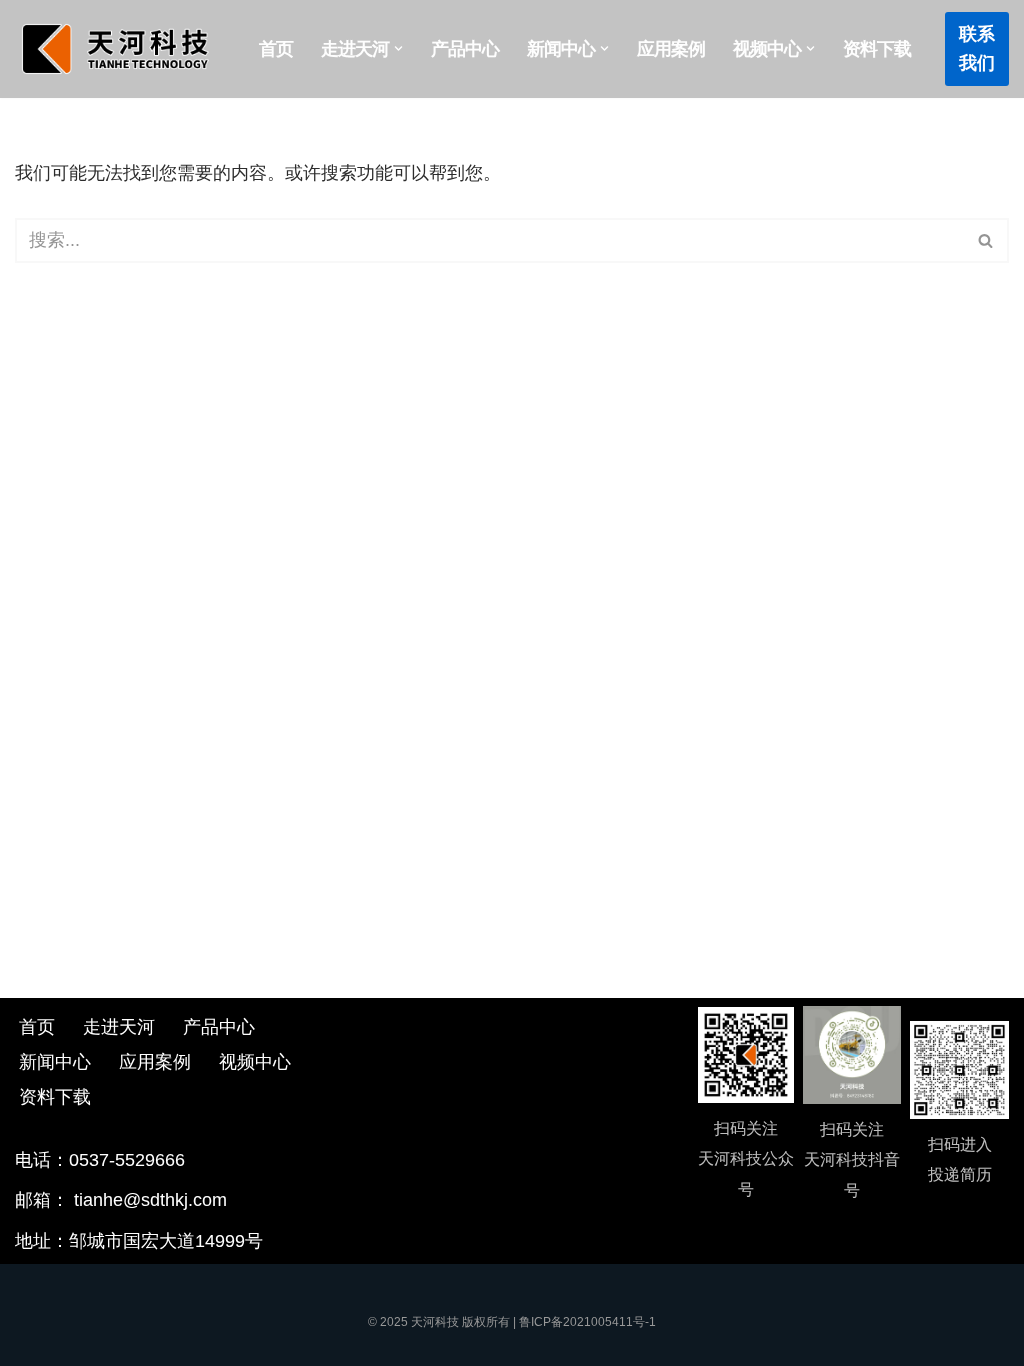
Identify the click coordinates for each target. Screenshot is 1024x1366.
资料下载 (877, 49)
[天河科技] (120, 49)
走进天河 (119, 1027)
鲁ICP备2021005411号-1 (587, 1322)
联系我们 (977, 48)
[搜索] (986, 240)
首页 (276, 49)
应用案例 (671, 49)
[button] (398, 48)
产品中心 (465, 49)
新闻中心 (55, 1062)
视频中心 (255, 1062)
